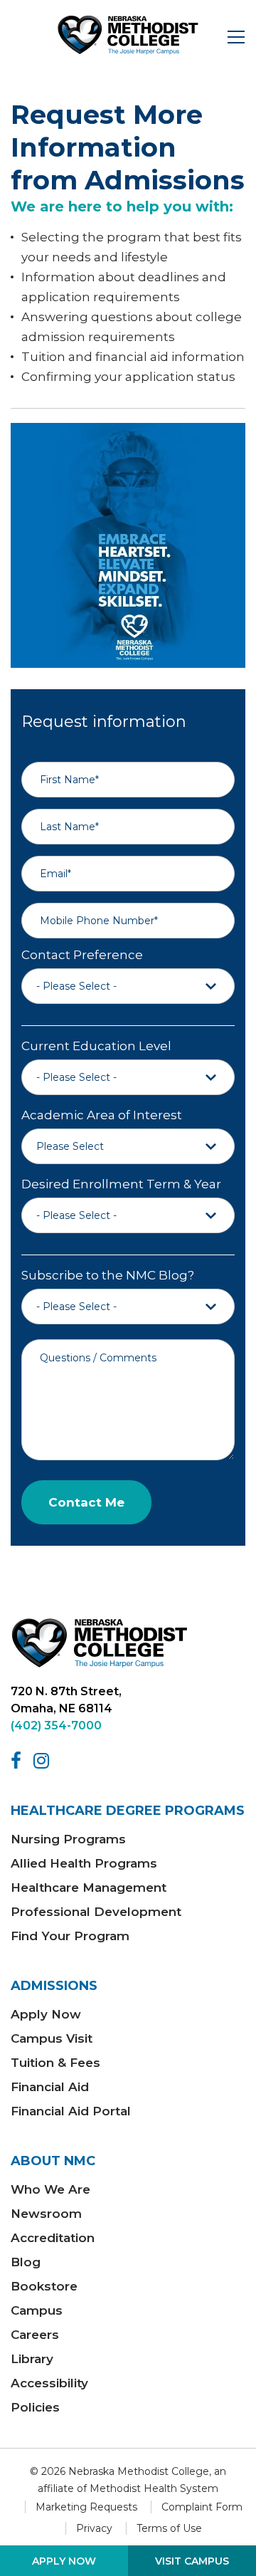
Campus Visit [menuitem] (52, 2038)
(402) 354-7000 (56, 1726)
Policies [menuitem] (35, 2407)
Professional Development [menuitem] (96, 1912)
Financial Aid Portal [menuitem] (71, 2111)
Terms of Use (169, 2528)
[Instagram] (44, 1761)
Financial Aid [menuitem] (50, 2087)
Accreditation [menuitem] (53, 2238)
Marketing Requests (86, 2507)
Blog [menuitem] (26, 2262)
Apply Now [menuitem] (46, 2014)
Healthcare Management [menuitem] (89, 1888)
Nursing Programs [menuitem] (68, 1839)
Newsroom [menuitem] (46, 2214)
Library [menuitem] (32, 2359)
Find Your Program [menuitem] (70, 1936)
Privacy (94, 2528)
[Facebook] (18, 1761)
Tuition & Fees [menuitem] (55, 2063)
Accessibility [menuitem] (49, 2383)
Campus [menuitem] (37, 2310)
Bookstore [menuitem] (44, 2286)
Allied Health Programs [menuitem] (84, 1863)
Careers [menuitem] (35, 2335)
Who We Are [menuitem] (50, 2189)
